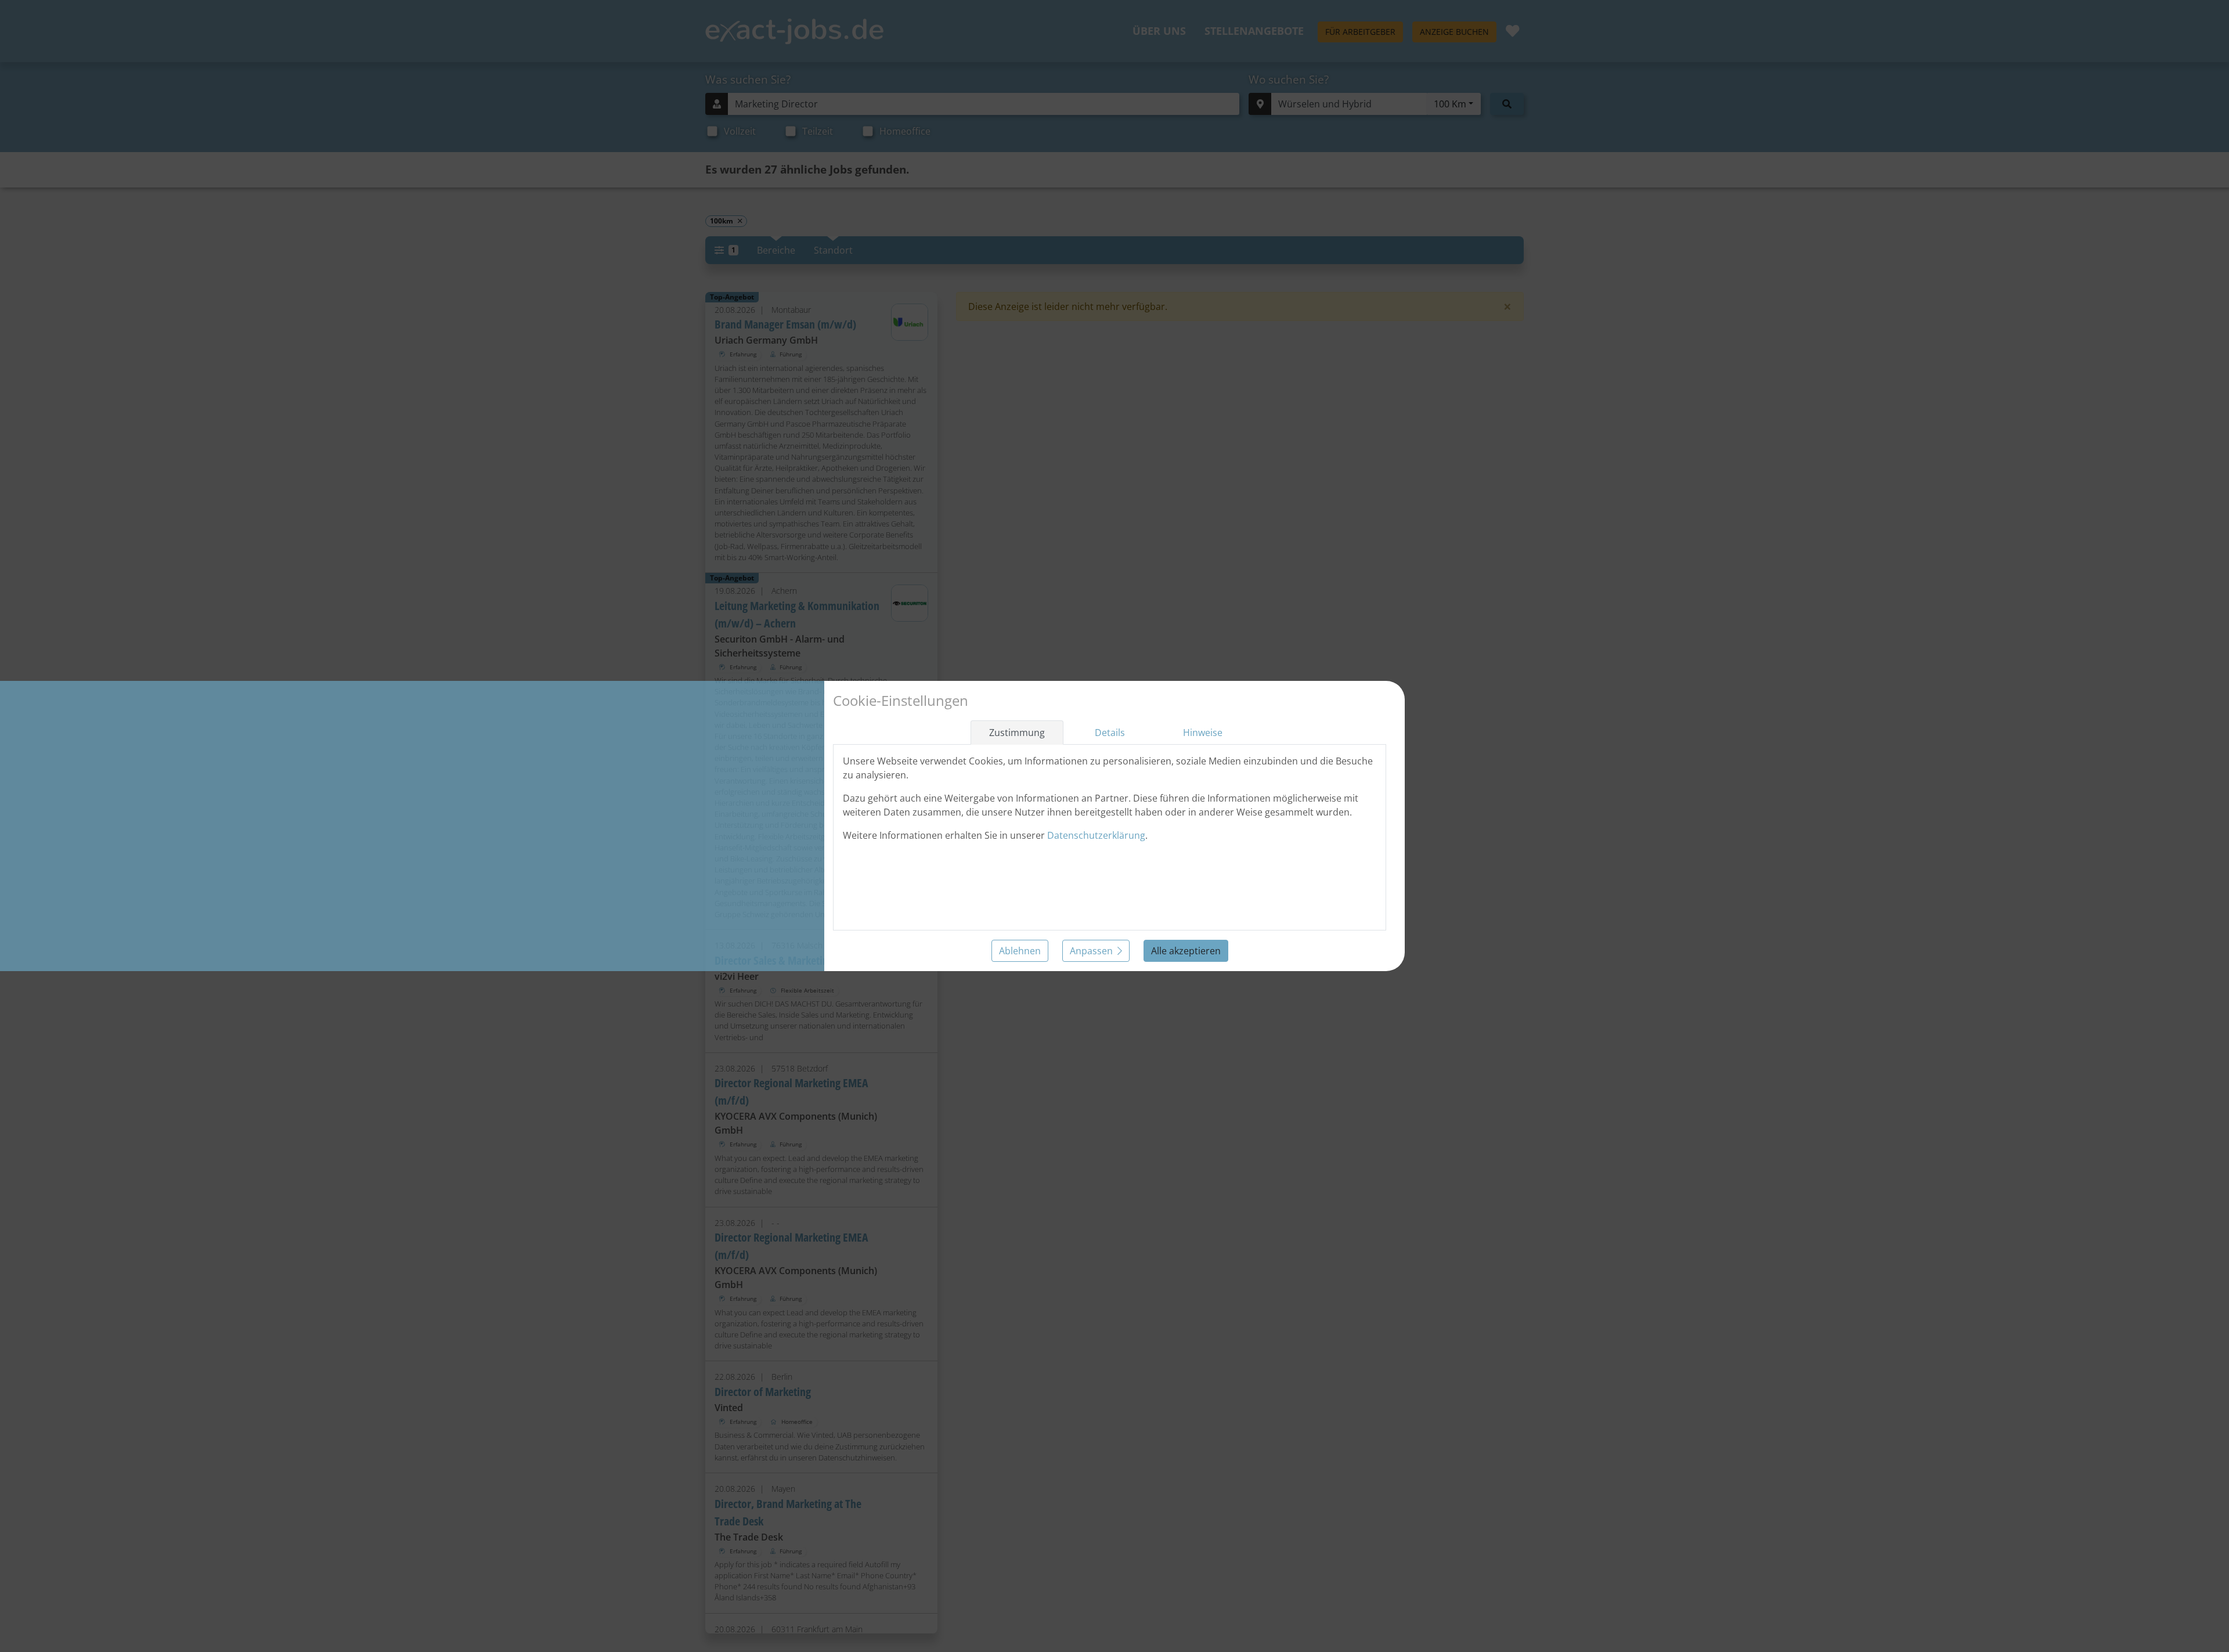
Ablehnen (1020, 951)
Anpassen (1091, 951)
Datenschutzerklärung (1096, 835)
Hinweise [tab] (1203, 733)
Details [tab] (1110, 733)
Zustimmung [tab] (1017, 733)
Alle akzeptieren (1186, 951)
